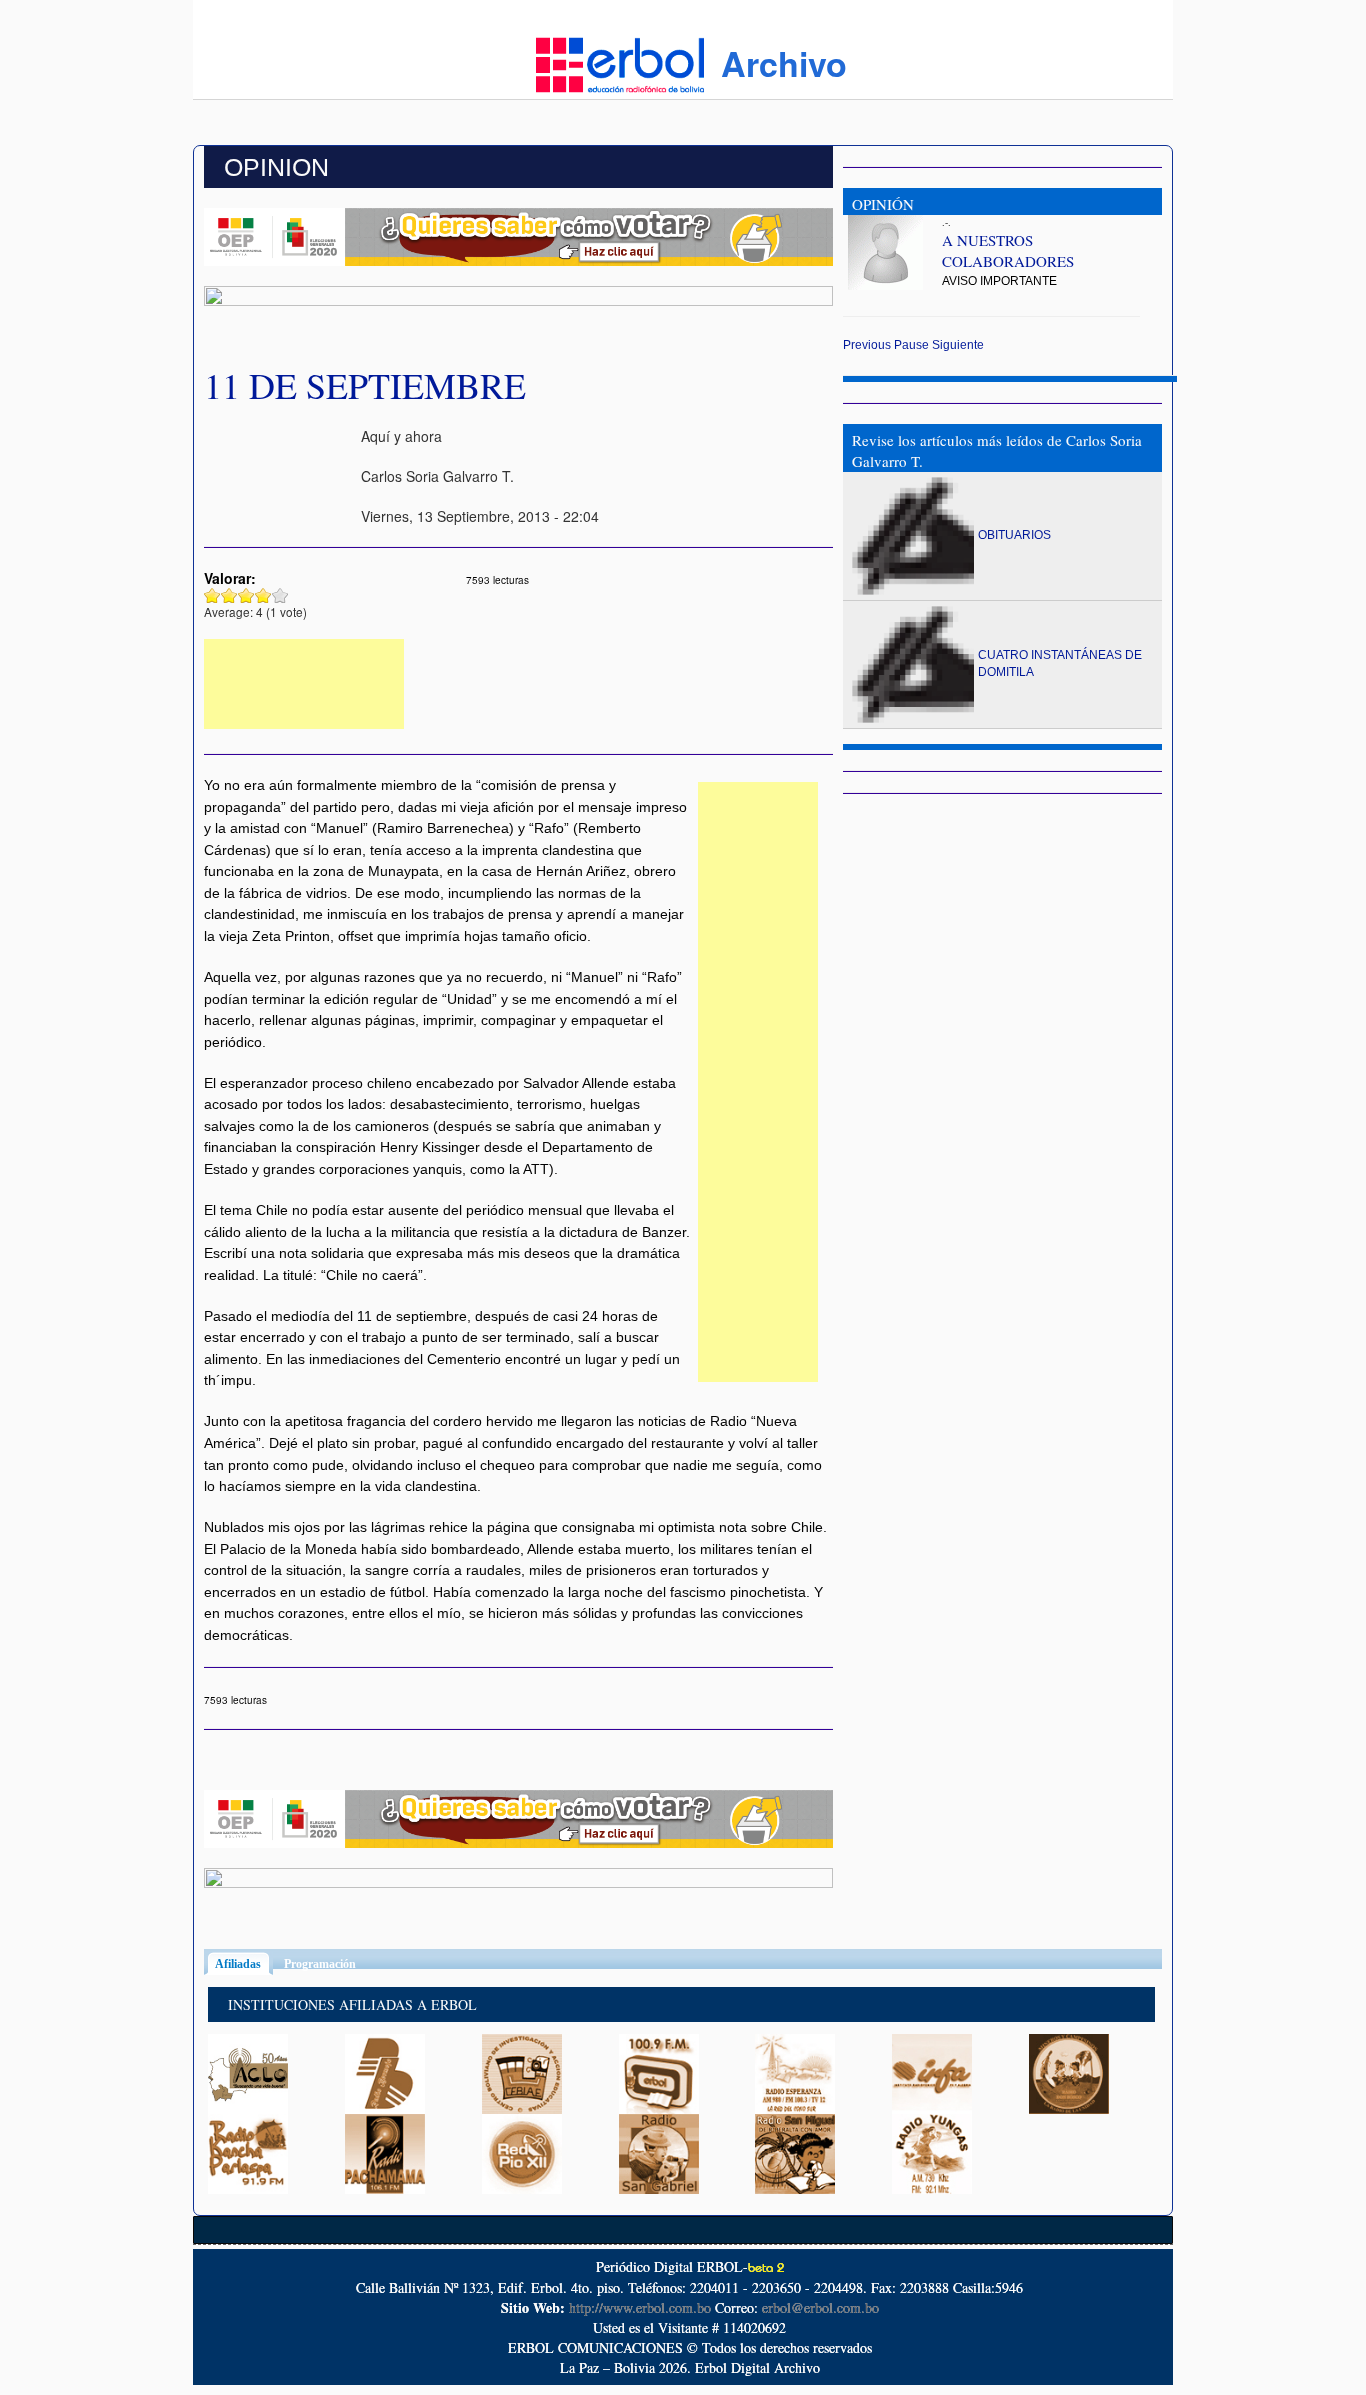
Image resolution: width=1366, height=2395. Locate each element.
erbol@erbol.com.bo (820, 2307)
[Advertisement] (304, 684)
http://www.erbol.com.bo (640, 2307)
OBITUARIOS (1014, 535)
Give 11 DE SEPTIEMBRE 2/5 (229, 595)
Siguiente (958, 345)
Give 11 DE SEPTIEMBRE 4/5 (263, 595)
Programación (320, 1964)
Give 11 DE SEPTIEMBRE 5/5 (280, 595)
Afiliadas (244, 1964)
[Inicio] (620, 63)
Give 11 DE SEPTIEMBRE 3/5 (246, 595)
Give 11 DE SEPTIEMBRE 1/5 (212, 595)
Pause (911, 345)
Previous (867, 345)
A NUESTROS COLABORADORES (1008, 250)
